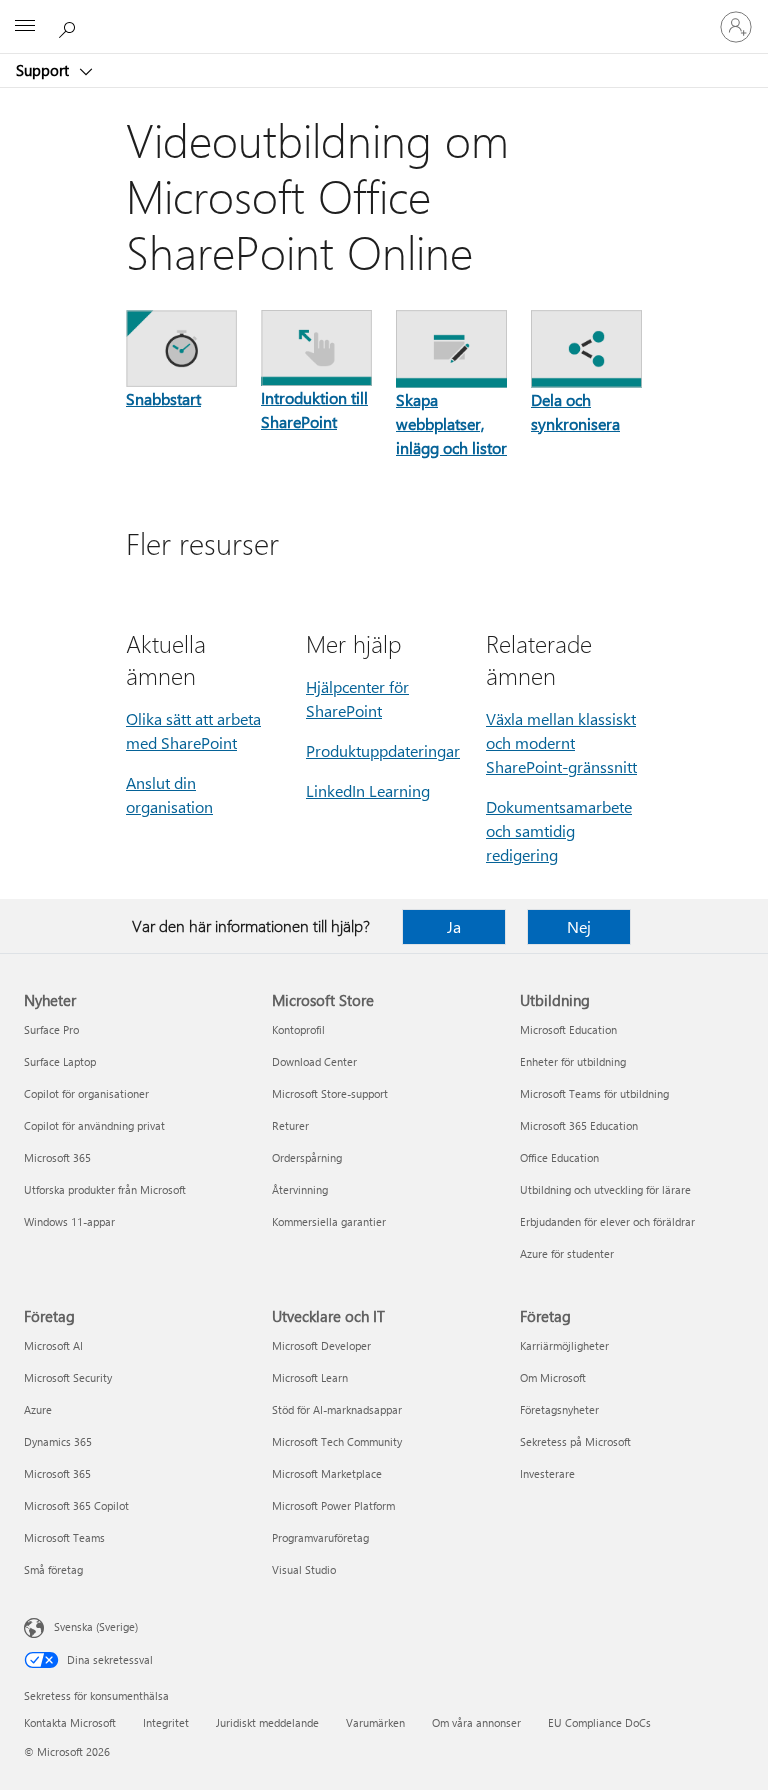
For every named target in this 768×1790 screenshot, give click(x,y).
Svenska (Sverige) (96, 1626)
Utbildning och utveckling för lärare (605, 1189)
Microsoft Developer (321, 1345)
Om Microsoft (553, 1377)
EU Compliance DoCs (599, 1722)
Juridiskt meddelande (267, 1722)
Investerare (547, 1473)
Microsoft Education (568, 1029)
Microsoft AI (53, 1345)
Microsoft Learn (310, 1377)
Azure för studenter (567, 1253)
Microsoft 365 (57, 1157)
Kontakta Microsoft (70, 1722)
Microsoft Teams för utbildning (594, 1093)
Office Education (559, 1157)
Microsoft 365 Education (579, 1125)
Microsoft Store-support (330, 1093)
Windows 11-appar (69, 1221)
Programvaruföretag (320, 1537)
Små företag (53, 1569)
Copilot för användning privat (94, 1125)
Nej (579, 926)
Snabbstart (163, 398)
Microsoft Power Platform (333, 1505)
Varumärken (375, 1722)
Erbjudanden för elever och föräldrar (607, 1221)
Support (44, 70)
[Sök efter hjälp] (70, 26)
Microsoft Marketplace (327, 1473)
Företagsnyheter (559, 1409)
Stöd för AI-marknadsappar (337, 1409)
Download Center (314, 1061)
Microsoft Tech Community (337, 1441)
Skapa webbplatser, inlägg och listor (451, 423)
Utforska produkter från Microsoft (105, 1189)
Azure (38, 1409)
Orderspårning (307, 1157)
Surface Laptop (60, 1061)
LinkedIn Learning (368, 790)
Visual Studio (304, 1569)
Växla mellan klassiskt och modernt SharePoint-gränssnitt (561, 742)
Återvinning (300, 1189)
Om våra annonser (476, 1722)
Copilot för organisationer (86, 1093)
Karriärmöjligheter (564, 1345)
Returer (290, 1125)
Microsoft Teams (64, 1537)
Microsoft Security (68, 1377)
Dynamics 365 (58, 1441)
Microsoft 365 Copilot (76, 1505)
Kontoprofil (298, 1029)
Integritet (166, 1722)
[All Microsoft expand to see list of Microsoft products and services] (25, 27)
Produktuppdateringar (383, 750)
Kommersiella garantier (329, 1221)
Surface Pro (51, 1029)
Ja (454, 926)
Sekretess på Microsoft (575, 1441)
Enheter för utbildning (573, 1061)
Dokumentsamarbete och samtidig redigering (559, 830)
